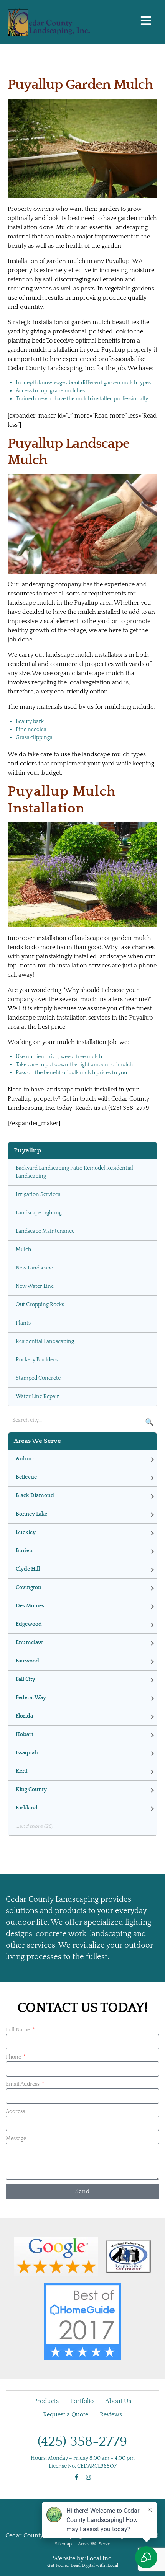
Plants (23, 1323)
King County (31, 1790)
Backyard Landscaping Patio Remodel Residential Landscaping (74, 1172)
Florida (24, 1716)
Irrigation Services (38, 1194)
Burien (24, 1551)
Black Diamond (35, 1496)
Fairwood (27, 1661)
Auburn (26, 1459)
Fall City (26, 1679)
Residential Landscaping (45, 1341)
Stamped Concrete (38, 1378)
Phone (14, 2057)
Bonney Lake (31, 1514)
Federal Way (31, 1698)
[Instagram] (88, 2477)
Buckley (26, 1532)
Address (15, 2111)
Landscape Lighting (39, 1213)
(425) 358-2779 (82, 2442)
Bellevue (26, 1477)
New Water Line (35, 1286)
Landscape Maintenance (45, 1231)
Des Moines (30, 1606)
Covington (29, 1587)
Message (16, 2139)
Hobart (25, 1734)
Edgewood (29, 1624)
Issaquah (27, 1753)
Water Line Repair (37, 1396)
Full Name (18, 2030)
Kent (22, 1771)
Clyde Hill (28, 1569)
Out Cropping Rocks (40, 1305)
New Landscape (34, 1268)
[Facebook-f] (77, 2477)
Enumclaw (29, 1643)
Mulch (23, 1250)
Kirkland (27, 1808)
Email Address (23, 2084)
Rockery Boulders (37, 1360)
